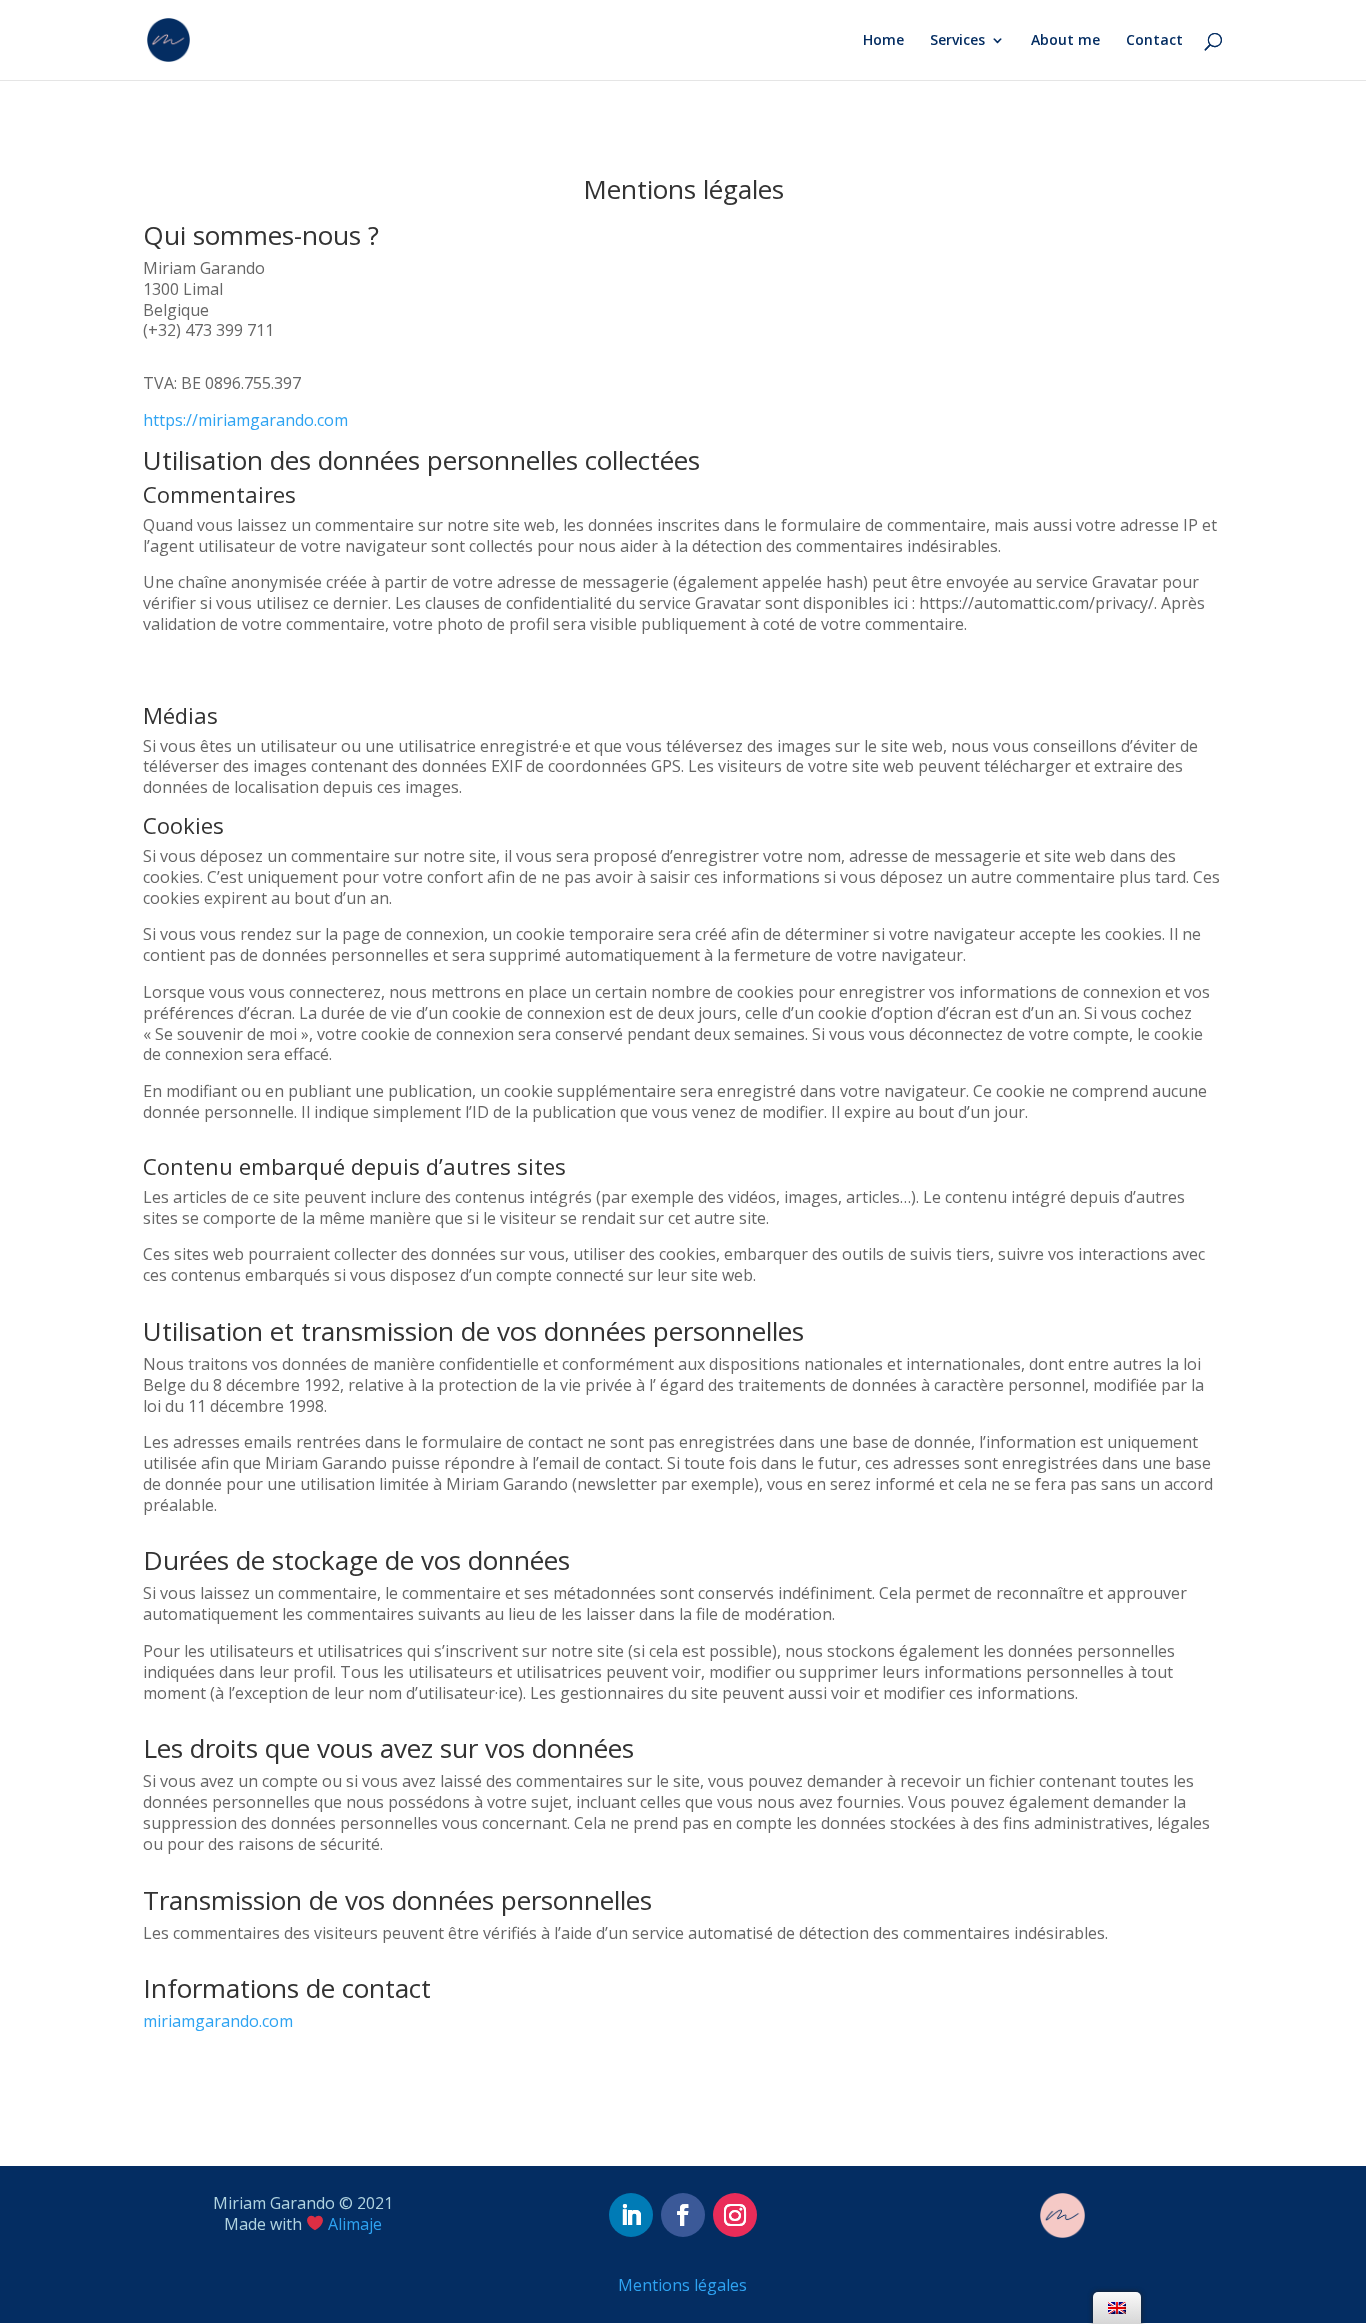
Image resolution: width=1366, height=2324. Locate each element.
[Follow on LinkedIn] (631, 2215)
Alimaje (355, 2224)
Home (883, 41)
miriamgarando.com (218, 2021)
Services (957, 41)
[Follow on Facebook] (683, 2215)
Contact (1154, 41)
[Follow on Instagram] (735, 2215)
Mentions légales (682, 2285)
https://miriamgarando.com (245, 420)
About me (1065, 41)
